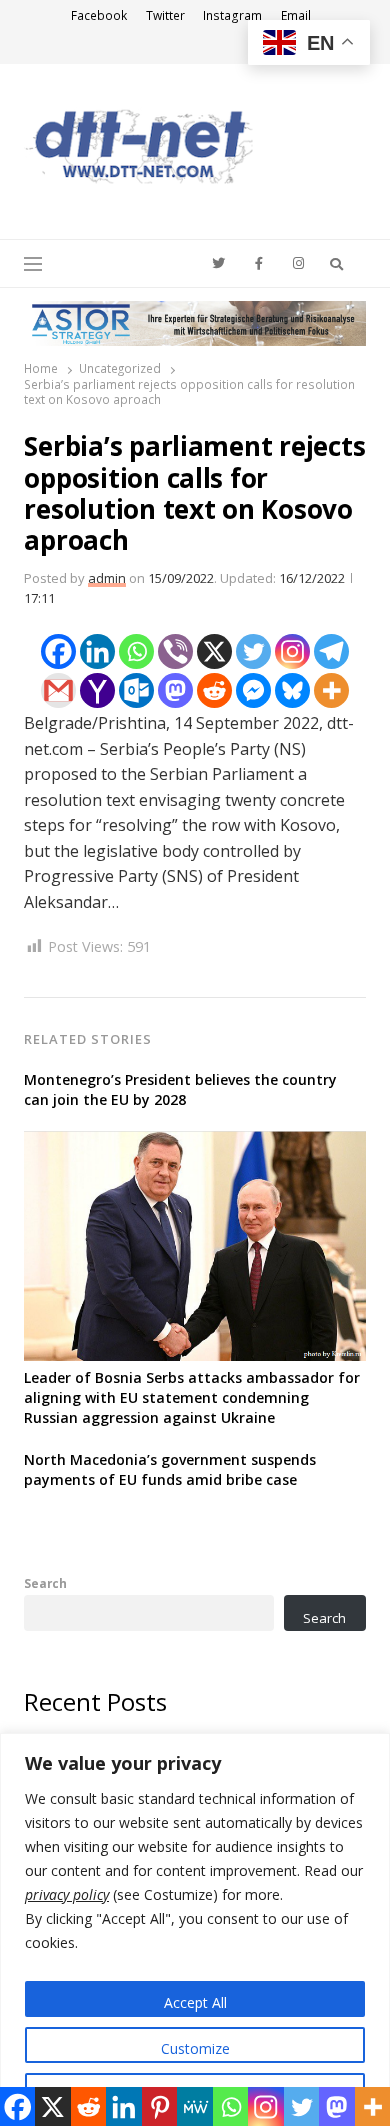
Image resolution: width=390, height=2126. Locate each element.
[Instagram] (292, 651)
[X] (214, 651)
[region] (195, 1929)
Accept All (195, 2002)
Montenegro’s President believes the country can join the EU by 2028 (180, 1089)
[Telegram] (331, 651)
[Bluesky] (292, 690)
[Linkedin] (97, 651)
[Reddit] (214, 690)
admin (107, 578)
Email (296, 15)
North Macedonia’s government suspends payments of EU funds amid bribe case (170, 1469)
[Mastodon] (175, 690)
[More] (331, 690)
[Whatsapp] (136, 651)
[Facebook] (58, 651)
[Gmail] (58, 690)
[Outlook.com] (136, 690)
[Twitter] (253, 651)
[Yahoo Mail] (97, 690)
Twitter (165, 15)
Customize (195, 2048)
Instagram (232, 15)
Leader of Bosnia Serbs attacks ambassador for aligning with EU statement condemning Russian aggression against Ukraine (192, 1397)
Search (45, 1583)
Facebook (99, 15)
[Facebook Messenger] (253, 690)
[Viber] (175, 651)
